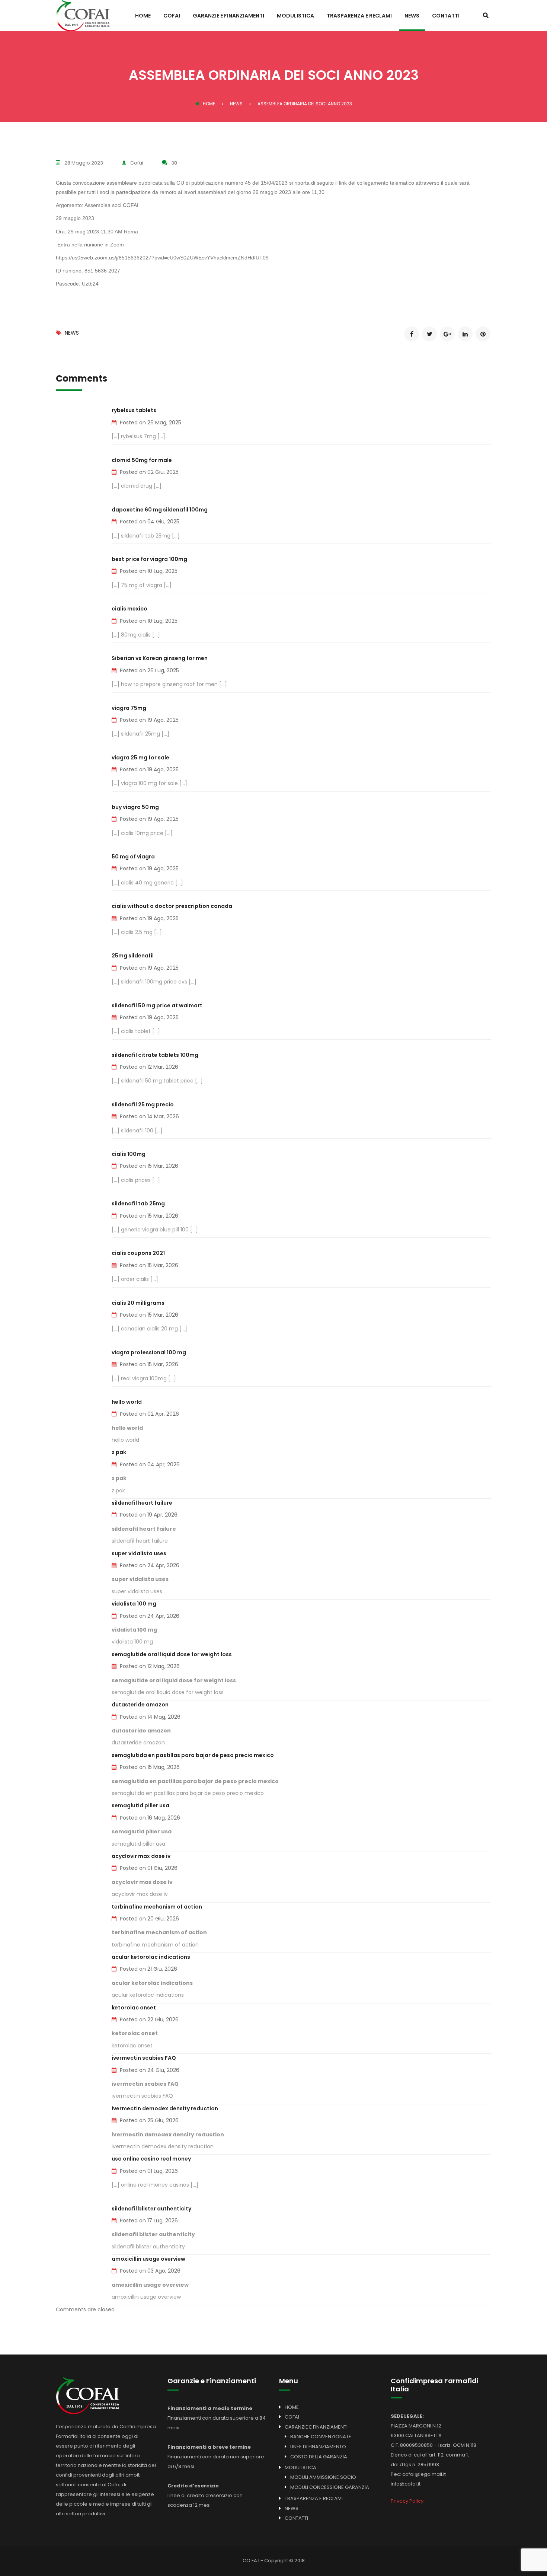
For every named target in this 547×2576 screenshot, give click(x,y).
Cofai (137, 163)
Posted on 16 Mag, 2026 (150, 1818)
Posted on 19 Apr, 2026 (149, 1515)
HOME (143, 16)
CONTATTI (446, 16)
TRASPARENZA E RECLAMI (359, 16)
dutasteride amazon (140, 1705)
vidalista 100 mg (134, 1604)
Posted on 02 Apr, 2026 (149, 1414)
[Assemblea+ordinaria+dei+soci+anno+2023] (429, 334)
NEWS (412, 16)
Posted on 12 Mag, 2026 (150, 1666)
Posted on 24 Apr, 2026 (150, 1565)
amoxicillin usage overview (148, 2259)
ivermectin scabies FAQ (144, 2058)
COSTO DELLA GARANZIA (319, 2457)
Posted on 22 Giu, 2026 (149, 2019)
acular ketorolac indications (151, 1957)
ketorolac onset (134, 2008)
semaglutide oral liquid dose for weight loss (172, 1654)
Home (209, 104)
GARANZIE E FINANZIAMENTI (228, 16)
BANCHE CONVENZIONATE (321, 2437)
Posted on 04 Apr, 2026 (150, 1464)
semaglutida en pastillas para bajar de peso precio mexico (193, 1755)
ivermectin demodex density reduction (165, 2108)
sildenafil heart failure (142, 1503)
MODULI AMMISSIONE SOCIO (323, 2477)
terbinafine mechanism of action (157, 1907)
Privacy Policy (407, 2501)
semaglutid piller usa (140, 1805)
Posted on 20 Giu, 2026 (149, 1919)
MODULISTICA (295, 16)
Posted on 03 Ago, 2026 (150, 2271)
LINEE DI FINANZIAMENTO (318, 2447)
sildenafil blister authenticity (151, 2209)
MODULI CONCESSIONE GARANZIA (330, 2487)
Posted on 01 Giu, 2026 (149, 1868)
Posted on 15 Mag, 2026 (150, 1767)
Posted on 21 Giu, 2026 (148, 1969)
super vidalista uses (139, 1553)
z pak (119, 1452)
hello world (127, 1402)
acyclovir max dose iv (141, 1856)
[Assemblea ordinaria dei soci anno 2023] (412, 334)
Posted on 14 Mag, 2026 (150, 1717)
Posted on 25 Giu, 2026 (149, 2120)
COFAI (172, 16)
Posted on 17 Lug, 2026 (149, 2220)
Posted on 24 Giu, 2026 (150, 2070)
